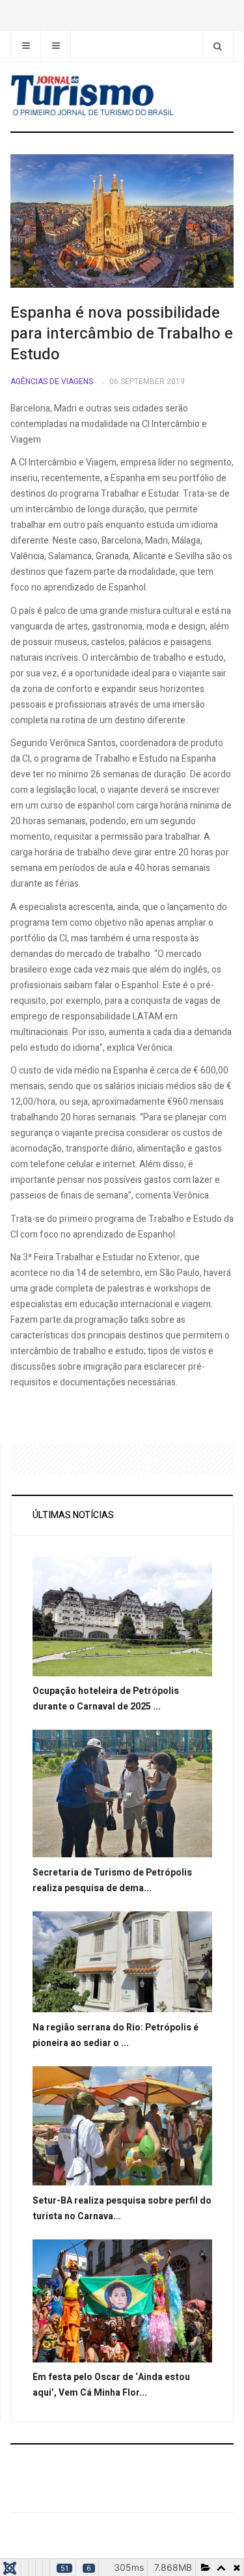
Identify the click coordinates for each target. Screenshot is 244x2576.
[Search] (218, 46)
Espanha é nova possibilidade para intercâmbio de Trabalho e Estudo (122, 334)
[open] (26, 46)
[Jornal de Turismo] (122, 96)
